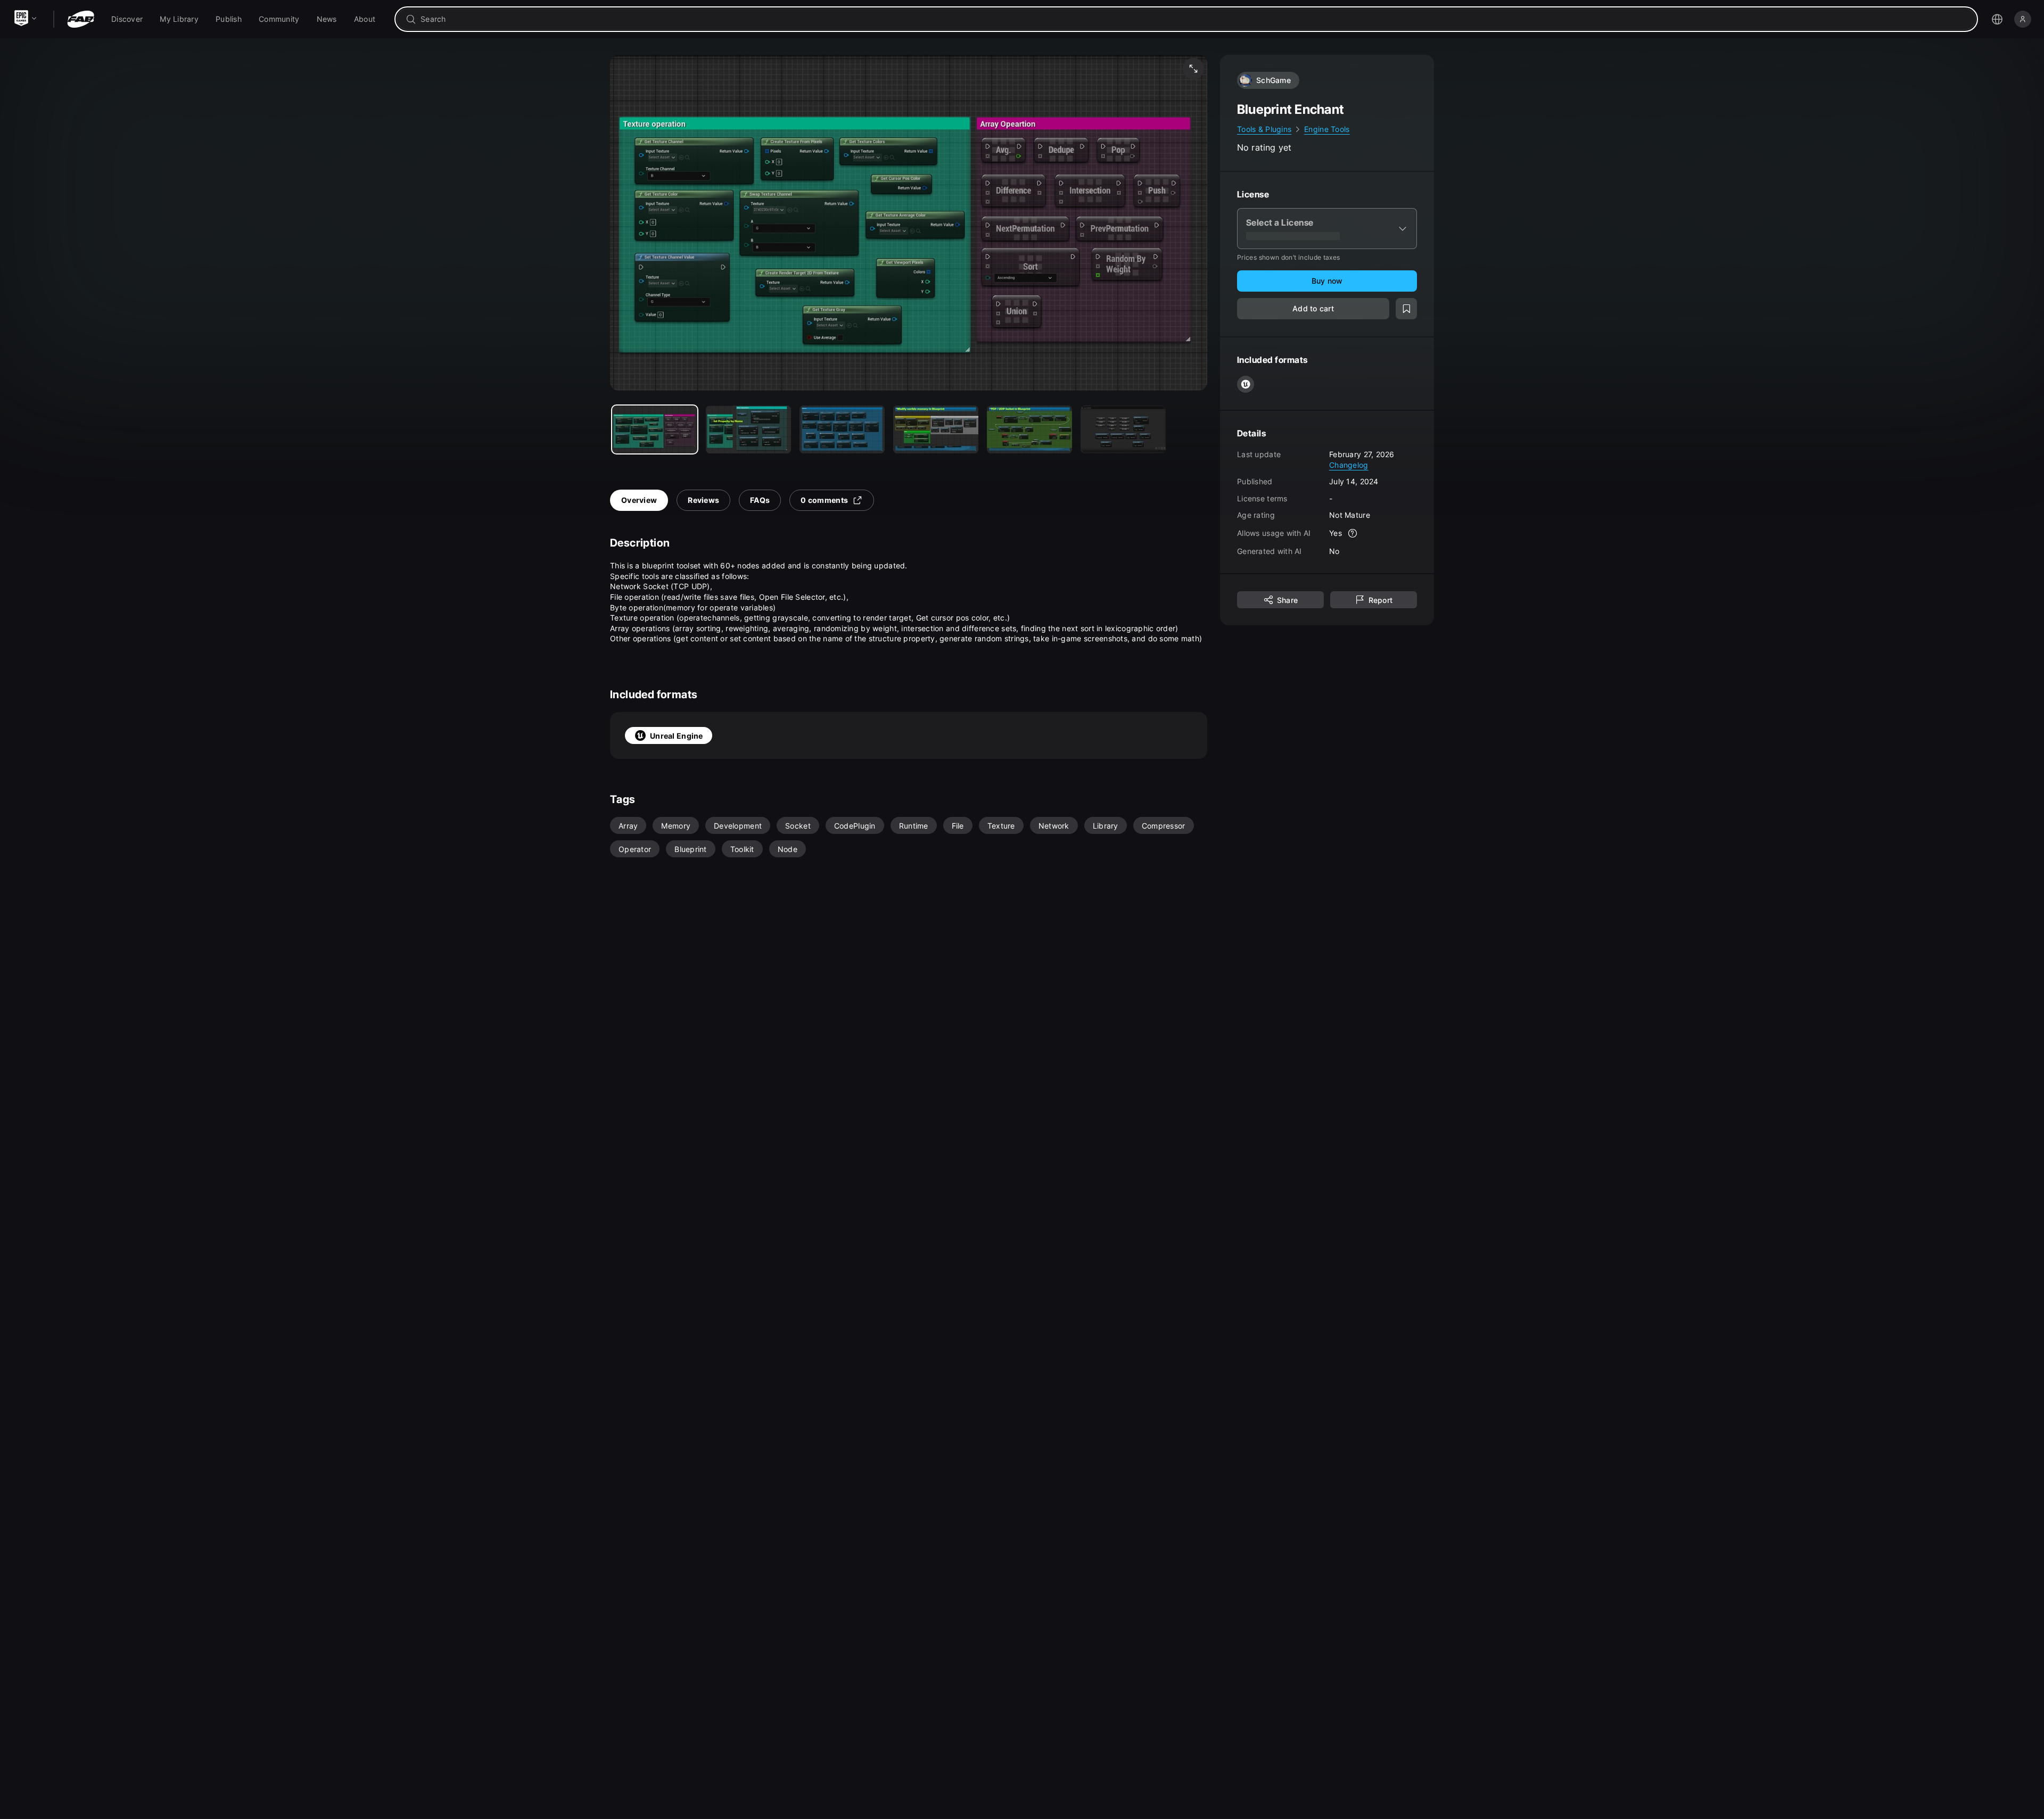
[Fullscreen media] (1193, 69)
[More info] (1353, 533)
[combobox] (1194, 19)
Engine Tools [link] (1327, 129)
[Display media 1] (748, 429)
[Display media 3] (936, 429)
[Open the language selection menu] (1997, 19)
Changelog (1349, 464)
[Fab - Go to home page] (81, 19)
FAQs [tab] (760, 500)
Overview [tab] (639, 500)
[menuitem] (127, 19)
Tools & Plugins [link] (1264, 129)
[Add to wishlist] (1406, 309)
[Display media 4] (1029, 429)
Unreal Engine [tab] (677, 736)
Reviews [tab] (703, 500)
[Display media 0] (655, 429)
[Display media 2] (842, 429)
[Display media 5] (1123, 429)
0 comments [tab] (824, 500)
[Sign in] (2023, 19)
